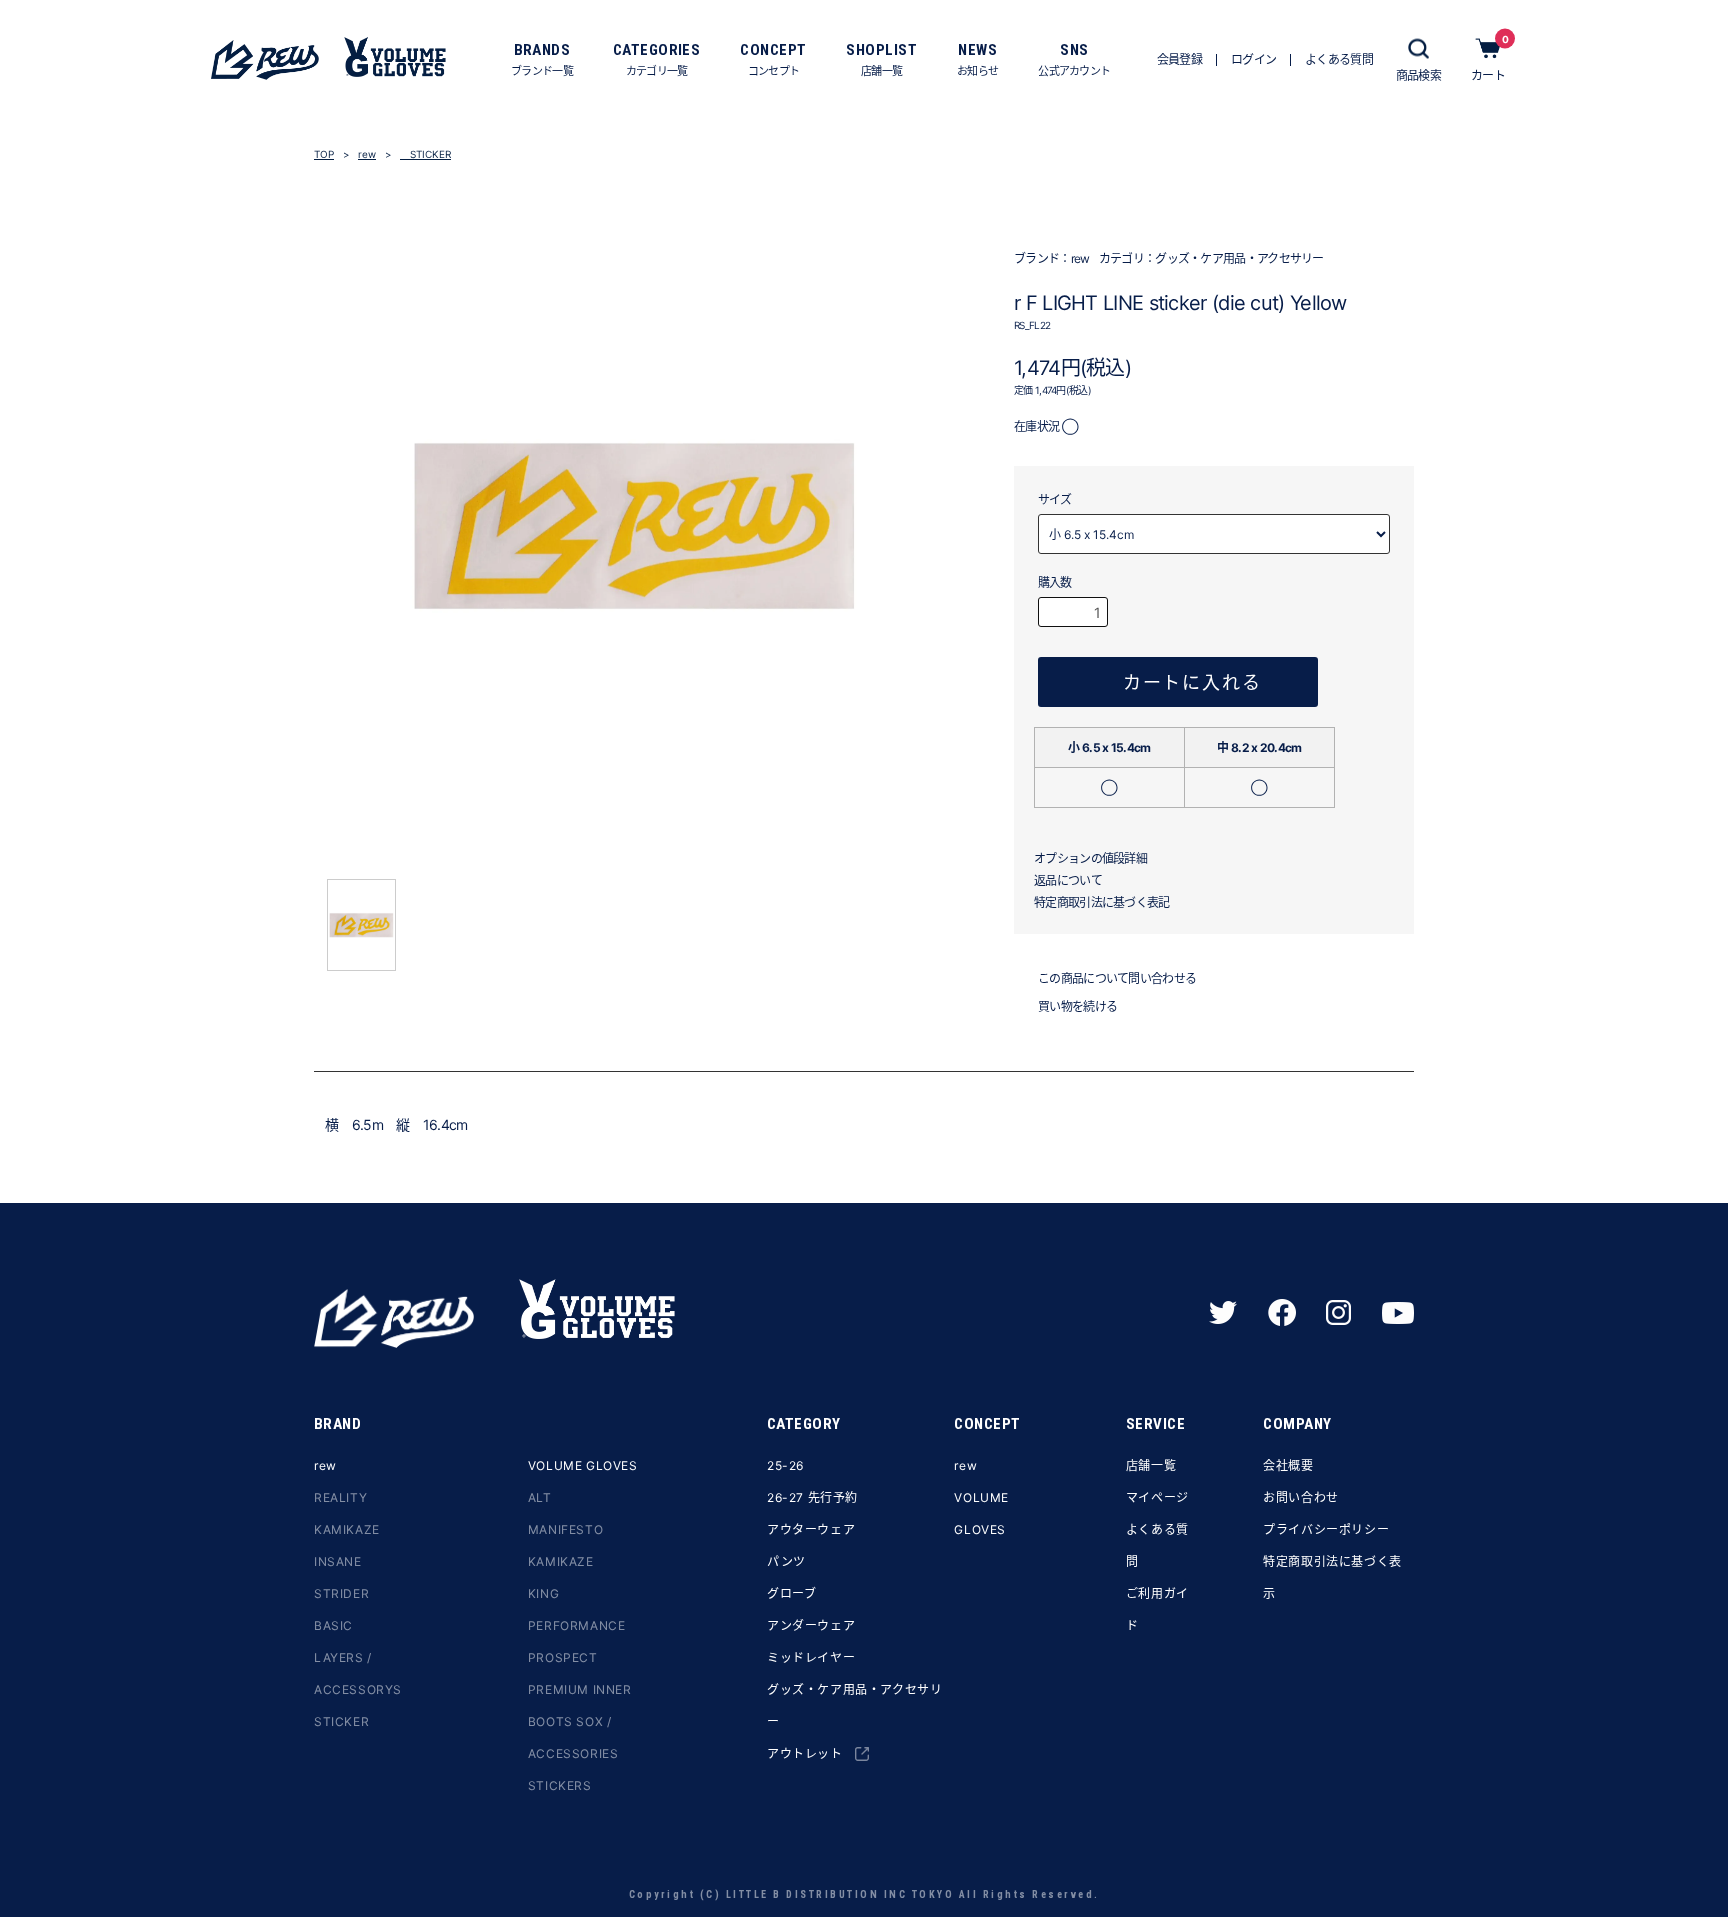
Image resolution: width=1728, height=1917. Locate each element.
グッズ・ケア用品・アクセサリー (1239, 258)
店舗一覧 (1151, 1465)
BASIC (333, 1625)
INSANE (338, 1561)
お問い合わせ (1301, 1497)
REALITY (340, 1497)
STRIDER (341, 1593)
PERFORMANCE (577, 1625)
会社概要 (1288, 1465)
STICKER (425, 154)
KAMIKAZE (347, 1529)
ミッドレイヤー (811, 1657)
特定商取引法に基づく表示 (1332, 1577)
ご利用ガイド (1157, 1609)
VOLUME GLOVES (583, 1465)
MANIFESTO (565, 1529)
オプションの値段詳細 (1090, 858)
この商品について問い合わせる (1117, 978)
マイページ (1157, 1497)
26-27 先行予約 (812, 1497)
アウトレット (805, 1753)
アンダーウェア (811, 1625)
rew (367, 154)
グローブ (791, 1593)
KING (543, 1593)
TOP (324, 154)
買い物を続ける (1077, 1006)
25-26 (785, 1465)
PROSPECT (563, 1657)
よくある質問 (1157, 1545)
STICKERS (560, 1785)
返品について (1068, 880)
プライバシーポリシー (1326, 1529)
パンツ (786, 1561)
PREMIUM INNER (580, 1689)
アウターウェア (811, 1529)
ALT (540, 1497)
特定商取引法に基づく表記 (1102, 902)
